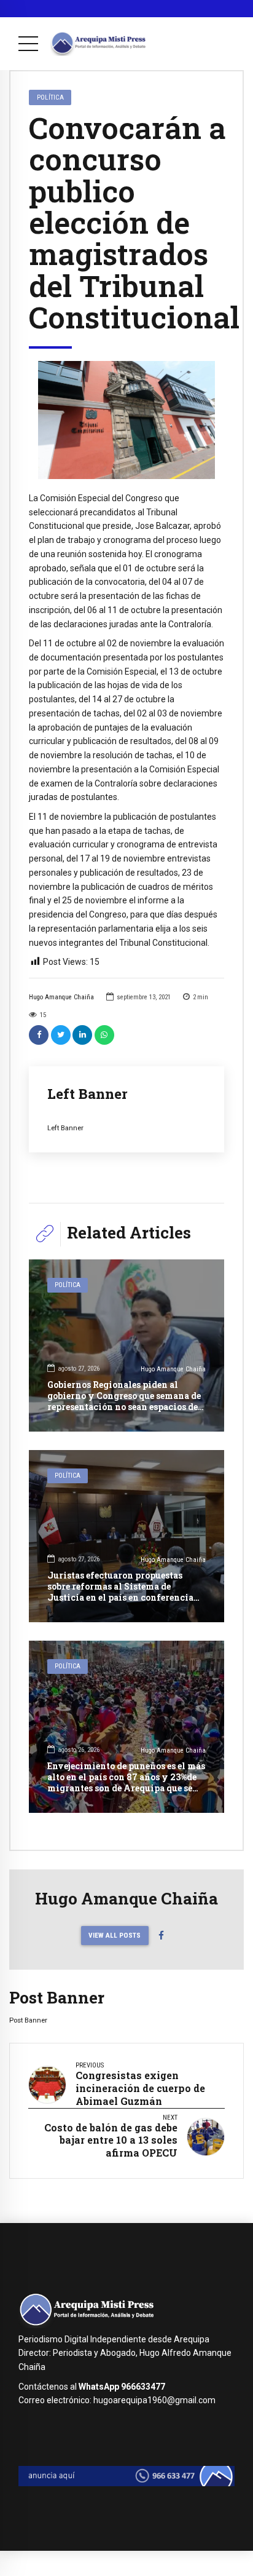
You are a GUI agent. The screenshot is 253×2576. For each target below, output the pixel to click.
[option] (126, 420)
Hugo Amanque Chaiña (61, 997)
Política (50, 97)
